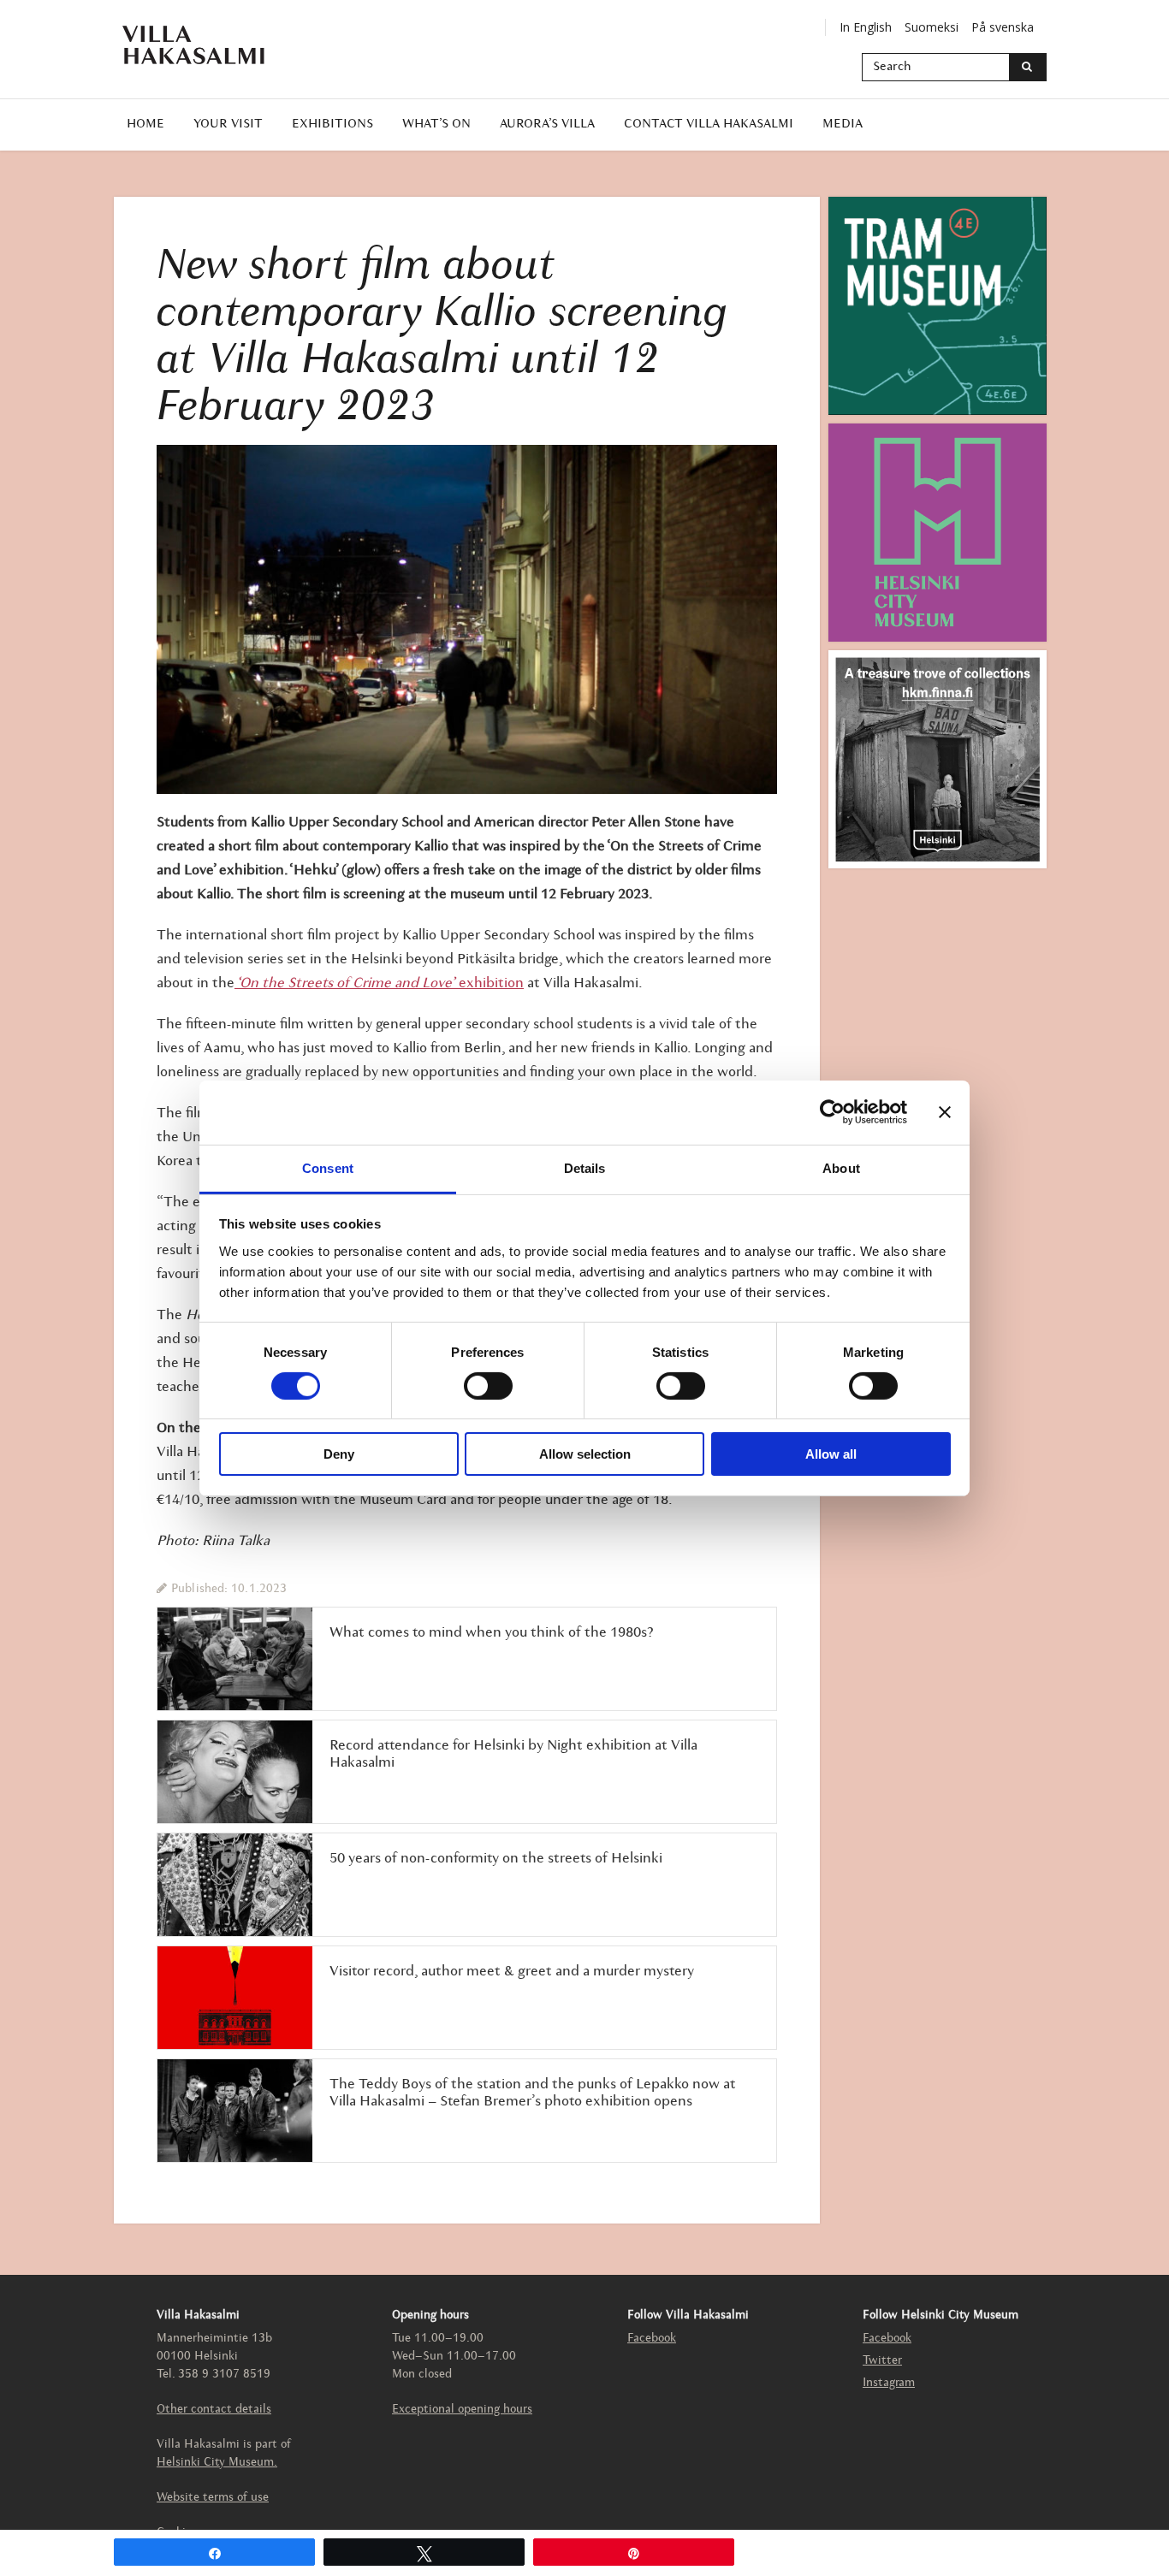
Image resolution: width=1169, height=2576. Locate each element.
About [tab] (841, 1167)
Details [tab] (585, 1167)
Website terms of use (213, 2498)
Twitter (882, 2361)
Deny (339, 1454)
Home (145, 124)
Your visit (228, 124)
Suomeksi (932, 27)
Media (843, 124)
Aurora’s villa (547, 124)
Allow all (831, 1454)
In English (866, 27)
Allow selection (585, 1454)
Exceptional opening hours (462, 2410)
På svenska (1003, 27)
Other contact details (214, 2410)
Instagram (889, 2383)
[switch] (488, 1386)
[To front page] (204, 45)
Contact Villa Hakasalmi (709, 124)
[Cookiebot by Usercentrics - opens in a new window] (832, 1112)
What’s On (436, 124)
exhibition (379, 983)
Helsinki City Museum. (217, 2463)
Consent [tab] (328, 1167)
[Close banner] (945, 1112)
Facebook (652, 2339)
